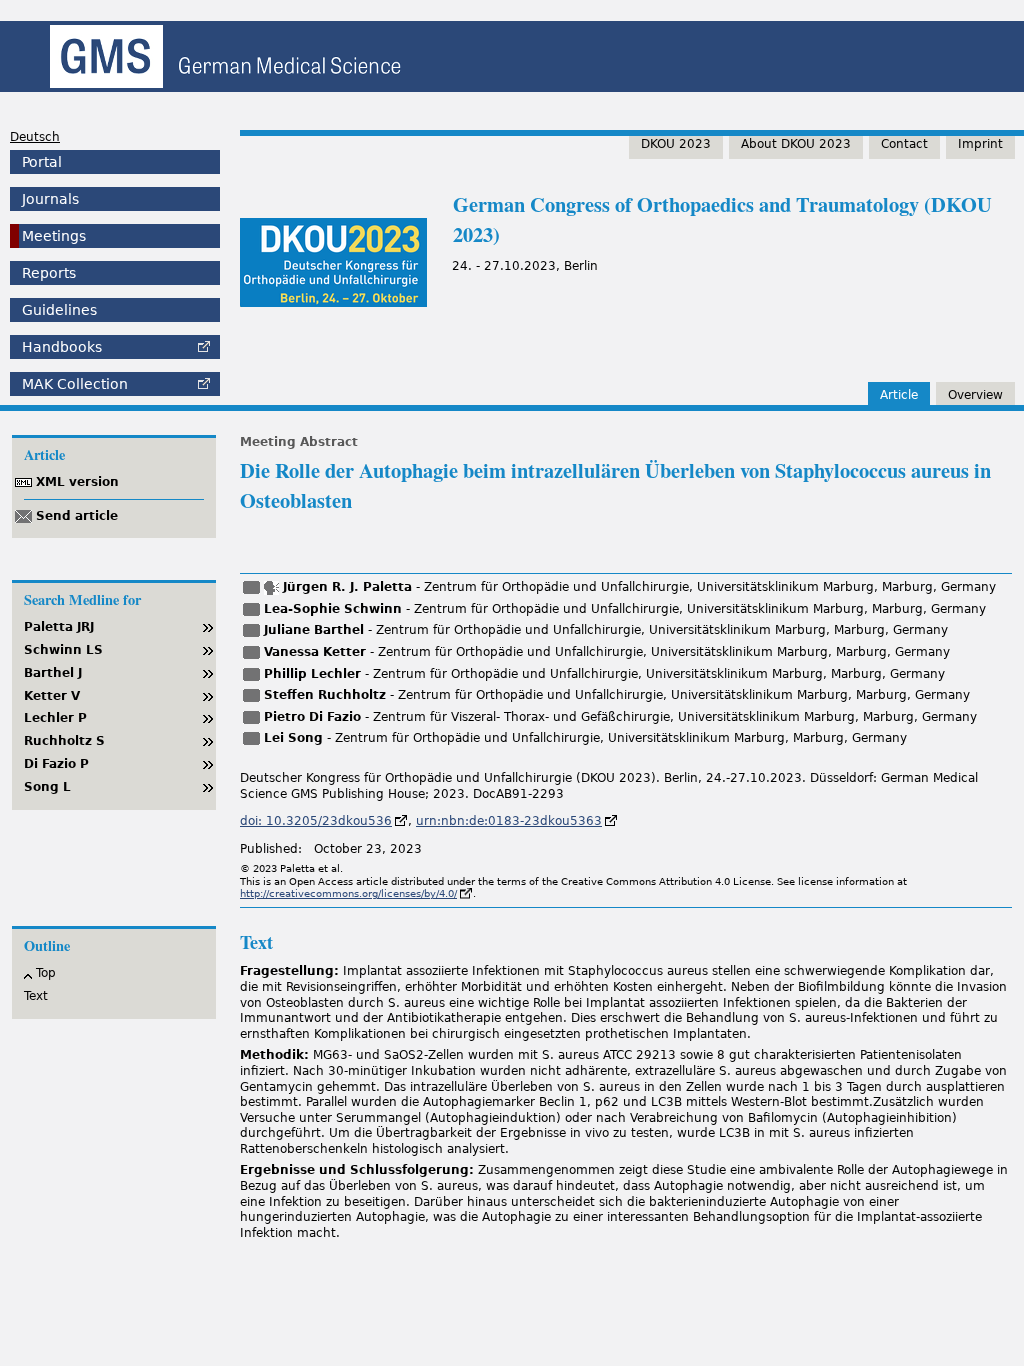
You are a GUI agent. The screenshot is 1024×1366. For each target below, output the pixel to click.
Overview (975, 395)
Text (36, 996)
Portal (42, 162)
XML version (77, 482)
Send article (77, 516)
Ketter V (52, 696)
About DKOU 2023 (796, 144)
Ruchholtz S (64, 741)
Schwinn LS (63, 650)
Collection (75, 384)
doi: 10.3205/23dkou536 (316, 821)
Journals (50, 199)
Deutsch (35, 137)
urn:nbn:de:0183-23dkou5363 (509, 821)
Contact (904, 144)
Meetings (54, 236)
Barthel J (53, 673)
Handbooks (62, 347)
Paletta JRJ (59, 627)
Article (899, 395)
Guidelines (59, 310)
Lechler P (55, 718)
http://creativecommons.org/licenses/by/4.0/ (348, 893)
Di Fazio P (56, 764)
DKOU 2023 (676, 144)
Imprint (980, 144)
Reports (49, 273)
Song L (47, 787)
